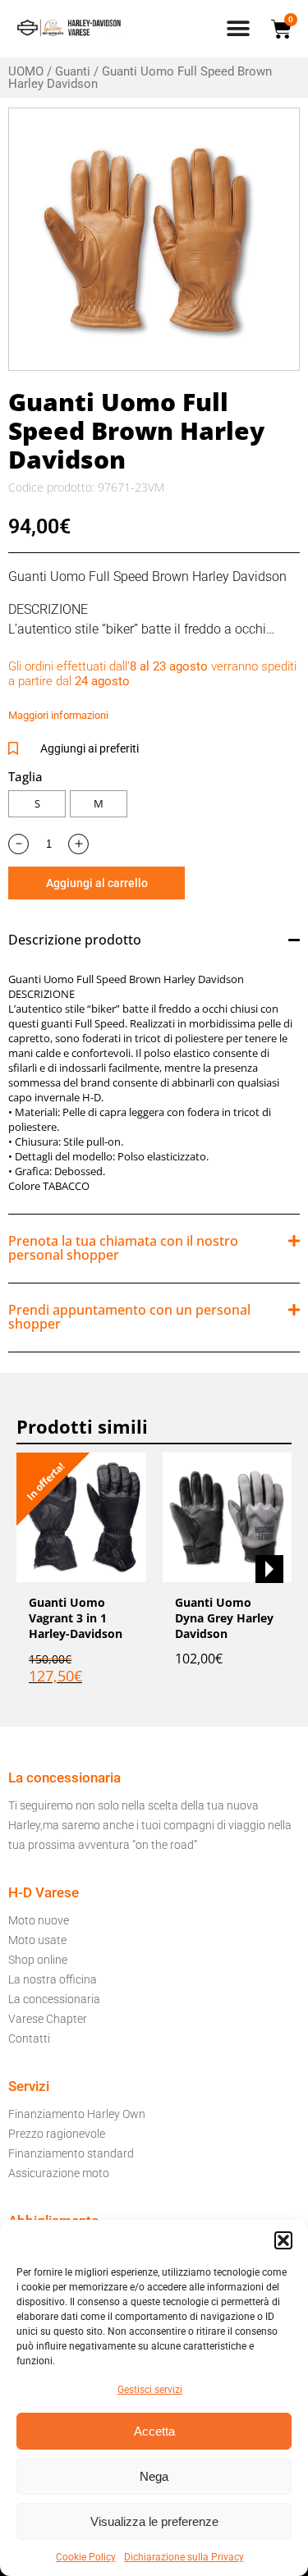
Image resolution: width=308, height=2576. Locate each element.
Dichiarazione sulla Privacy (184, 2557)
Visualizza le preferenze (154, 2521)
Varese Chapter (48, 2019)
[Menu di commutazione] (238, 29)
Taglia (25, 776)
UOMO (26, 71)
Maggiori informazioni (58, 715)
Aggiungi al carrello (97, 883)
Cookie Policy (86, 2557)
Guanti (73, 71)
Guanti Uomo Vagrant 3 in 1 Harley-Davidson (76, 1618)
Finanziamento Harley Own (77, 2114)
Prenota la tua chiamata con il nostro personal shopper (123, 1248)
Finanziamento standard (71, 2153)
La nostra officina (53, 1979)
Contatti (29, 2038)
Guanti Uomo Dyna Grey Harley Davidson (224, 1618)
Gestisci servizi (150, 2390)
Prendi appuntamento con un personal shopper (129, 1317)
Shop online (38, 1960)
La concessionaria (54, 1999)
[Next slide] (269, 1569)
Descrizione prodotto (75, 940)
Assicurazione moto (59, 2173)
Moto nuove (39, 1920)
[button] (283, 2240)
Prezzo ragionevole (57, 2134)
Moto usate (37, 1940)
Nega (154, 2476)
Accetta (154, 2431)
